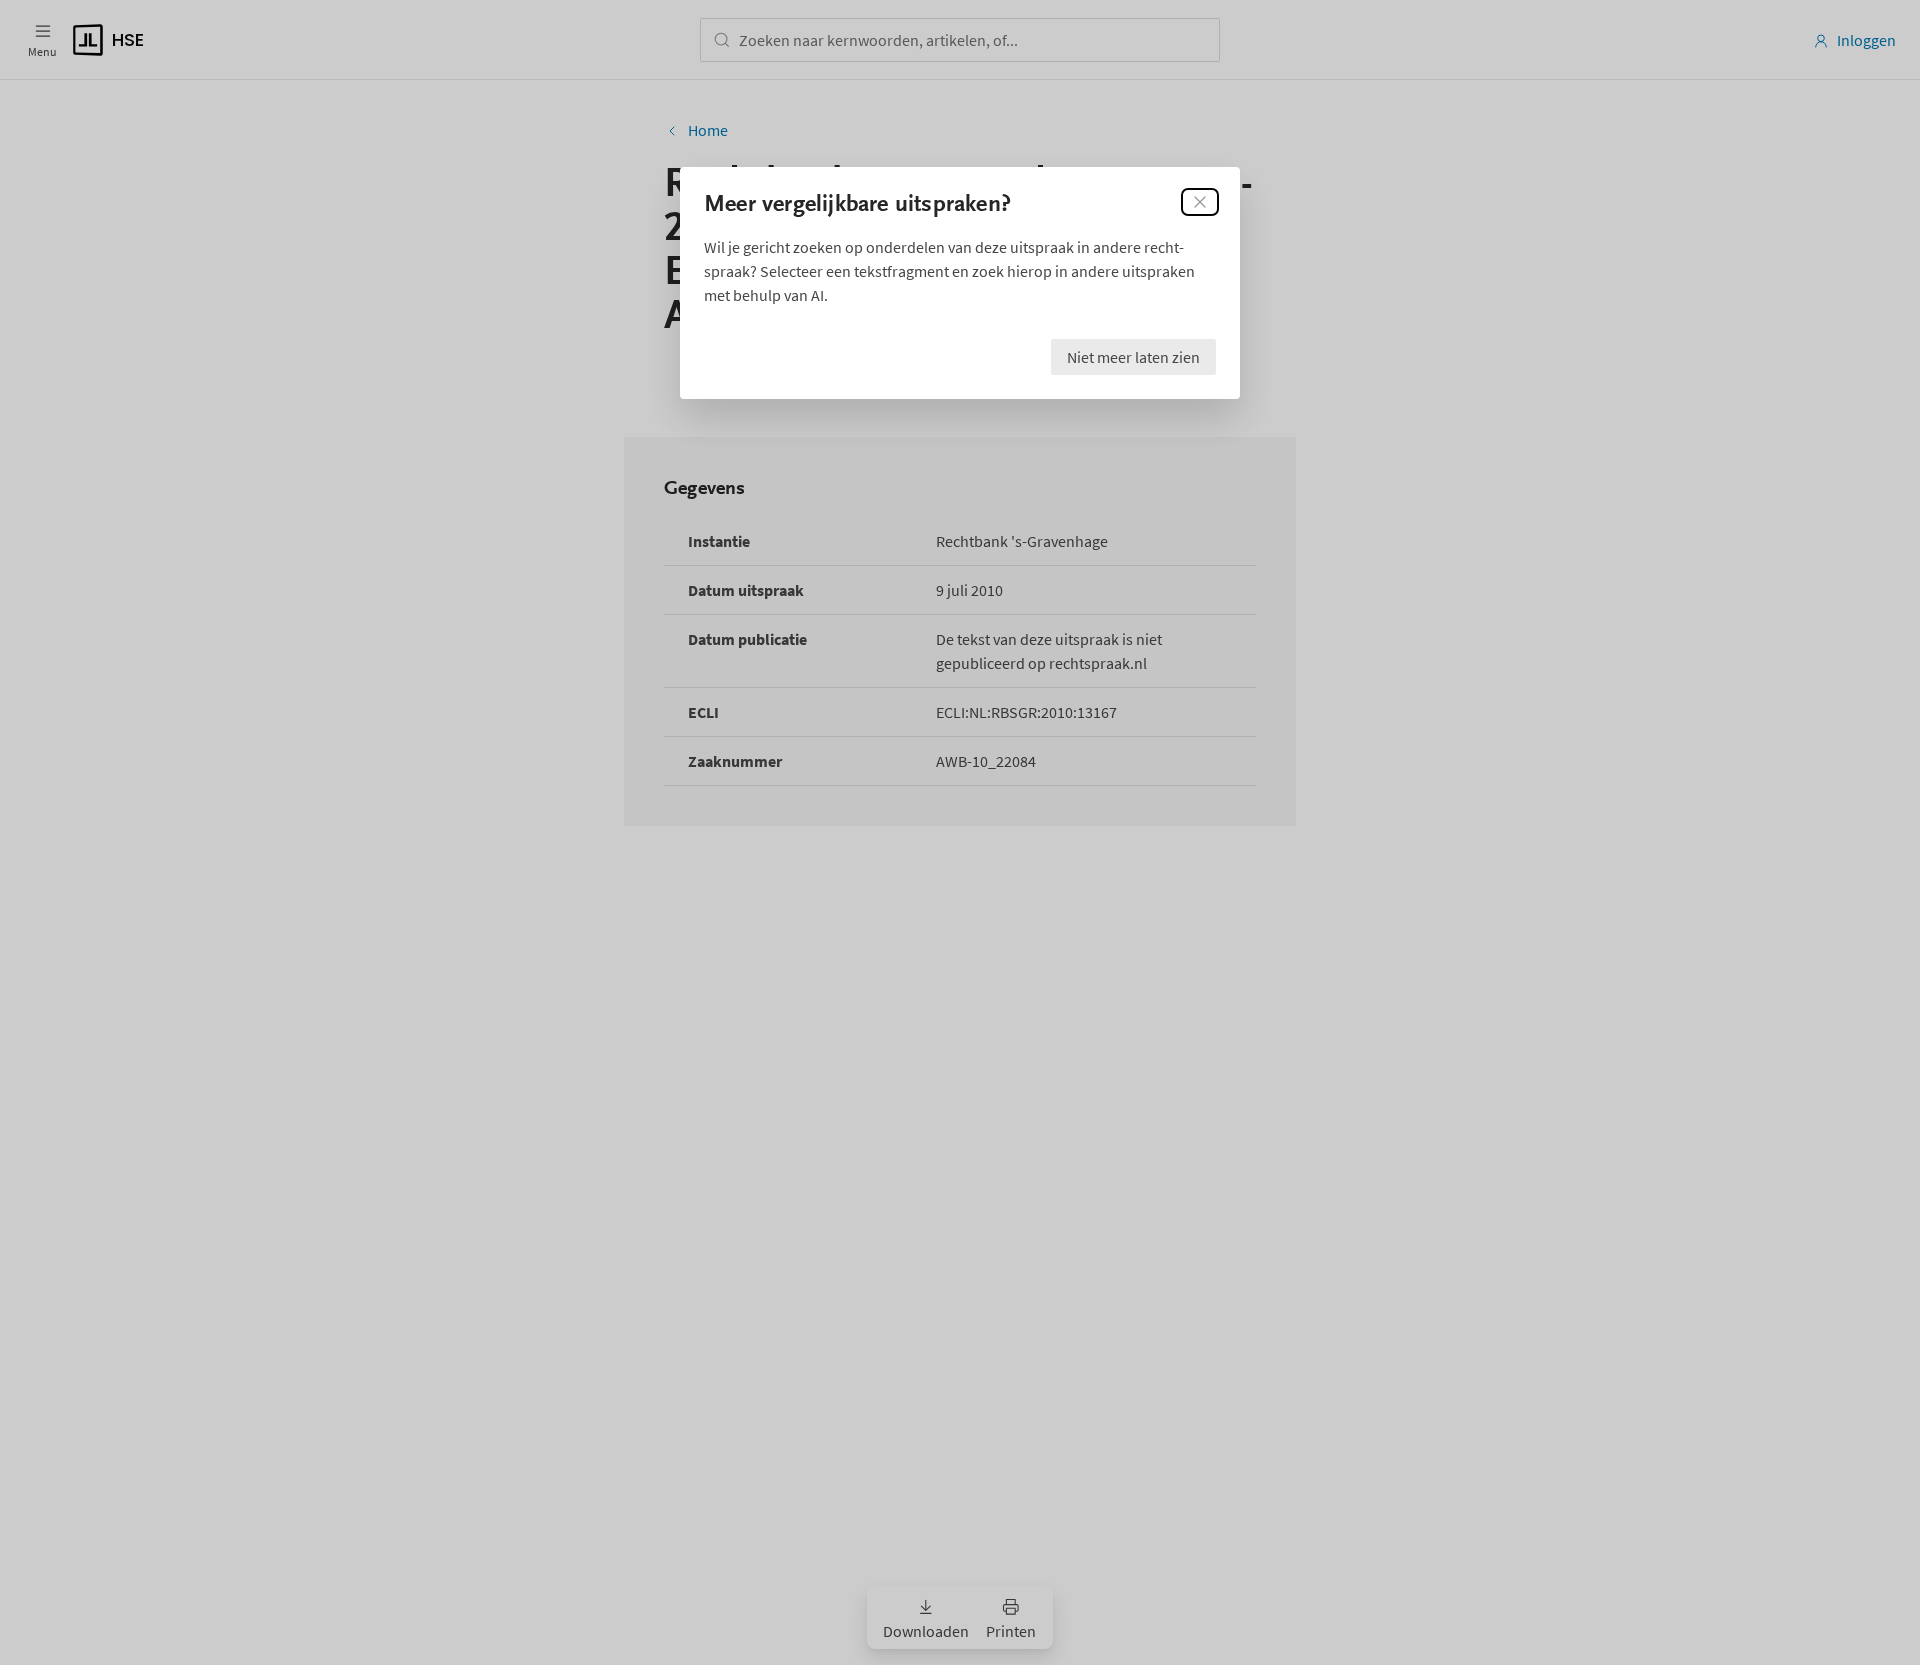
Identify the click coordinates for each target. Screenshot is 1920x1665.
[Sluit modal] (1200, 202)
